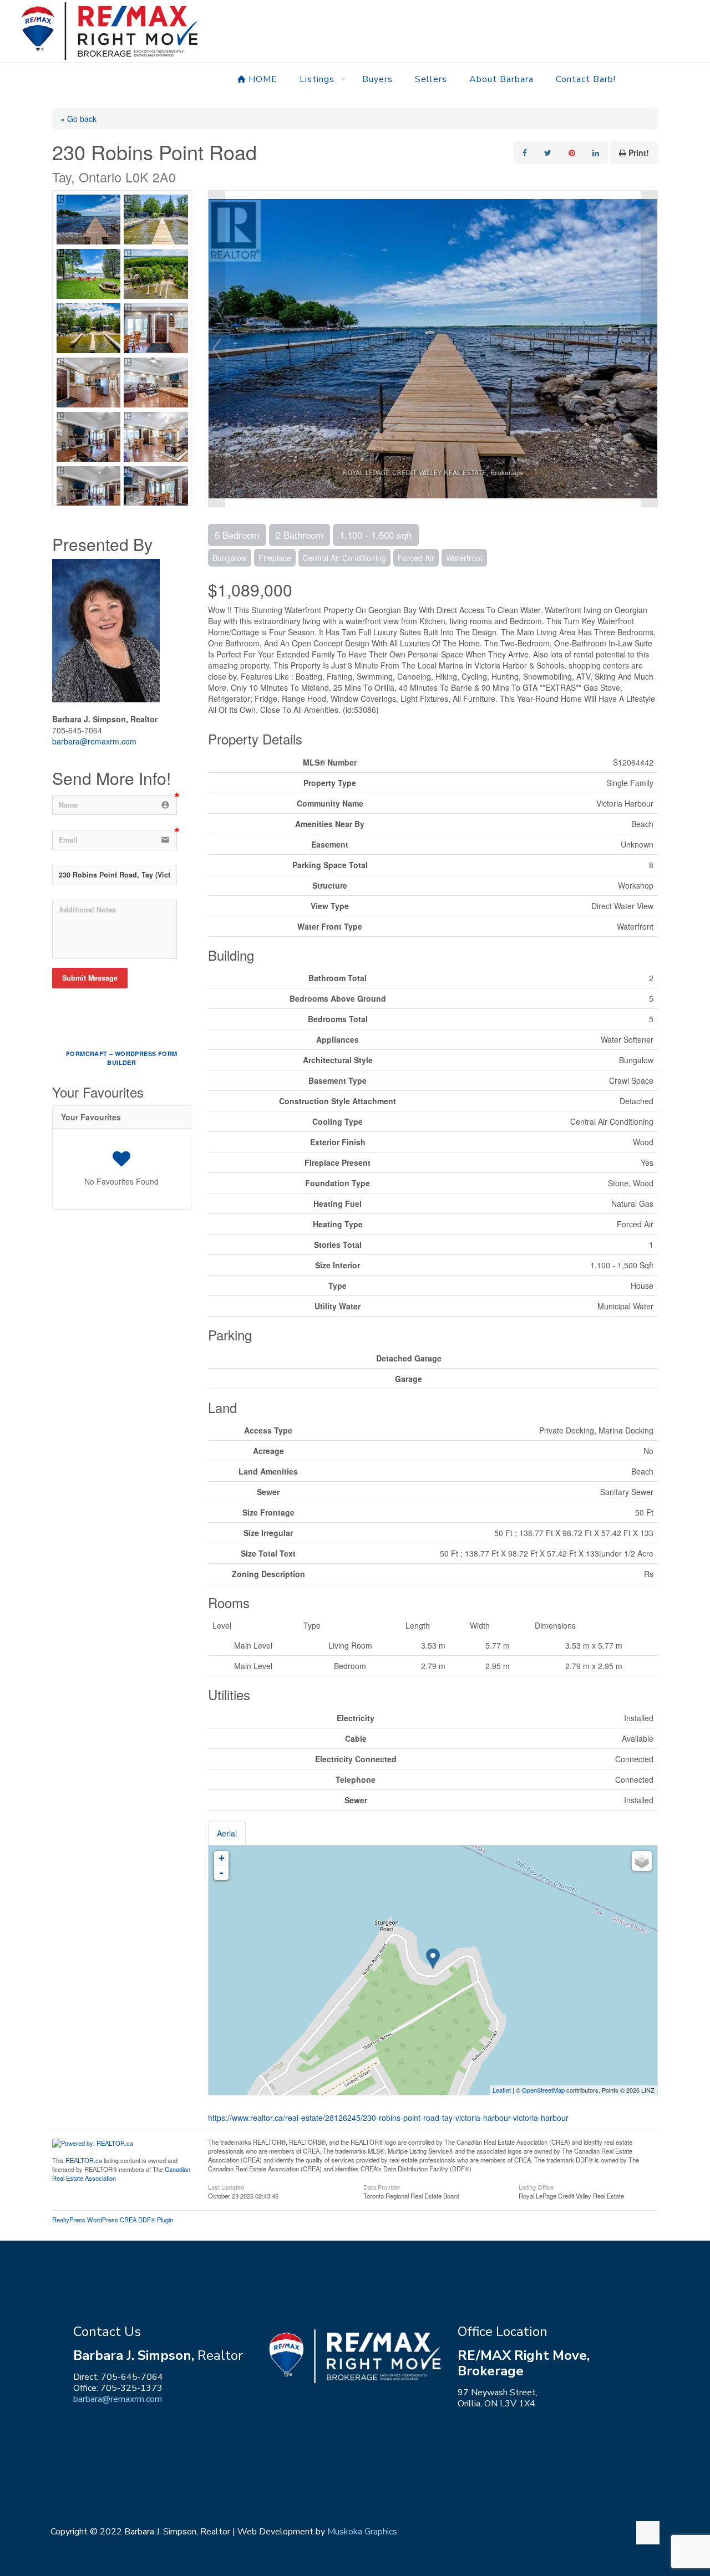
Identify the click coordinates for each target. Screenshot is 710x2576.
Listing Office (536, 2186)
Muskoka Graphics (362, 2532)
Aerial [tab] (227, 1833)
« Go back (78, 119)
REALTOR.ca (84, 2160)
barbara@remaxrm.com (94, 741)
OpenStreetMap (543, 2090)
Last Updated (226, 2186)
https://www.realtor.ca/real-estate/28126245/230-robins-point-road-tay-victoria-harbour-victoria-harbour (388, 2118)
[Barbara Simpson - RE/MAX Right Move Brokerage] (109, 31)
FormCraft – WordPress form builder (121, 1058)
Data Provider (382, 2186)
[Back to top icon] (648, 2533)
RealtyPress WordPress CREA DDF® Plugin (113, 2220)
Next (649, 349)
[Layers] (642, 1861)
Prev (217, 349)
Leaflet (502, 2090)
